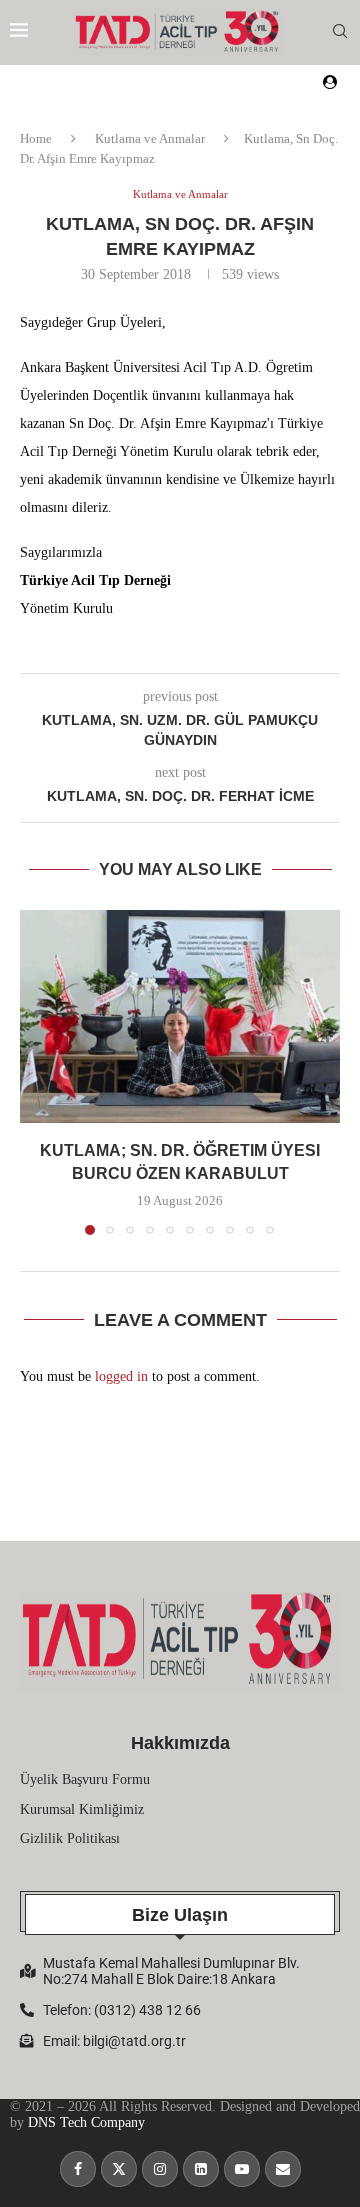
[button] (37, 1072)
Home (36, 138)
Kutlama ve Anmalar (150, 138)
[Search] (340, 32)
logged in (121, 1376)
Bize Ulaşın (180, 1915)
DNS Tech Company (86, 2122)
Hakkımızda (180, 1743)
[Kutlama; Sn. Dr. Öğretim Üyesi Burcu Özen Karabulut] (180, 1016)
